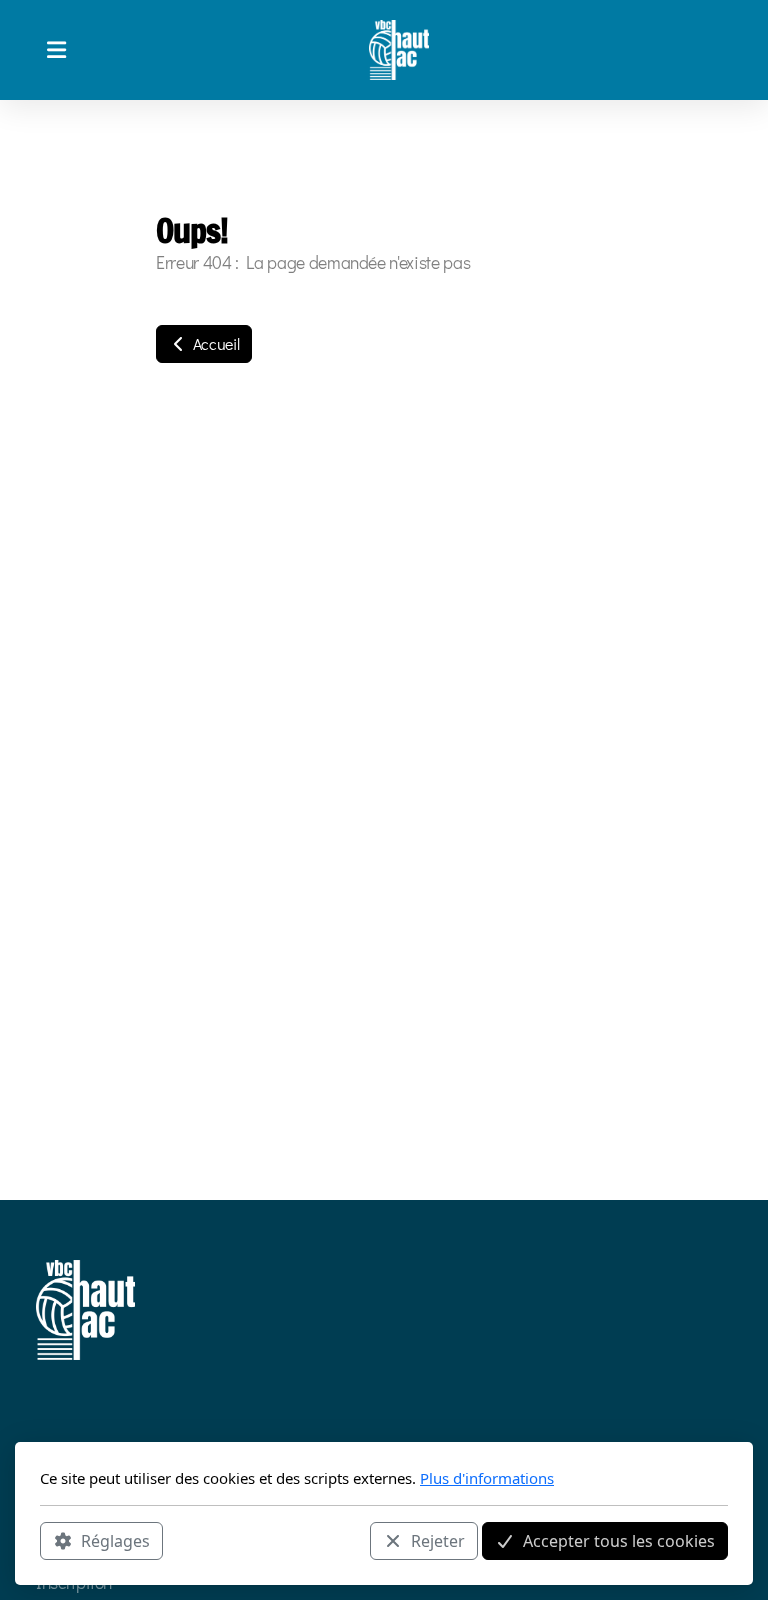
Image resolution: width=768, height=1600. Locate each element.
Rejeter (438, 1541)
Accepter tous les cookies (619, 1541)
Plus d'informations (487, 1478)
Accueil (214, 343)
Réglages (115, 1541)
